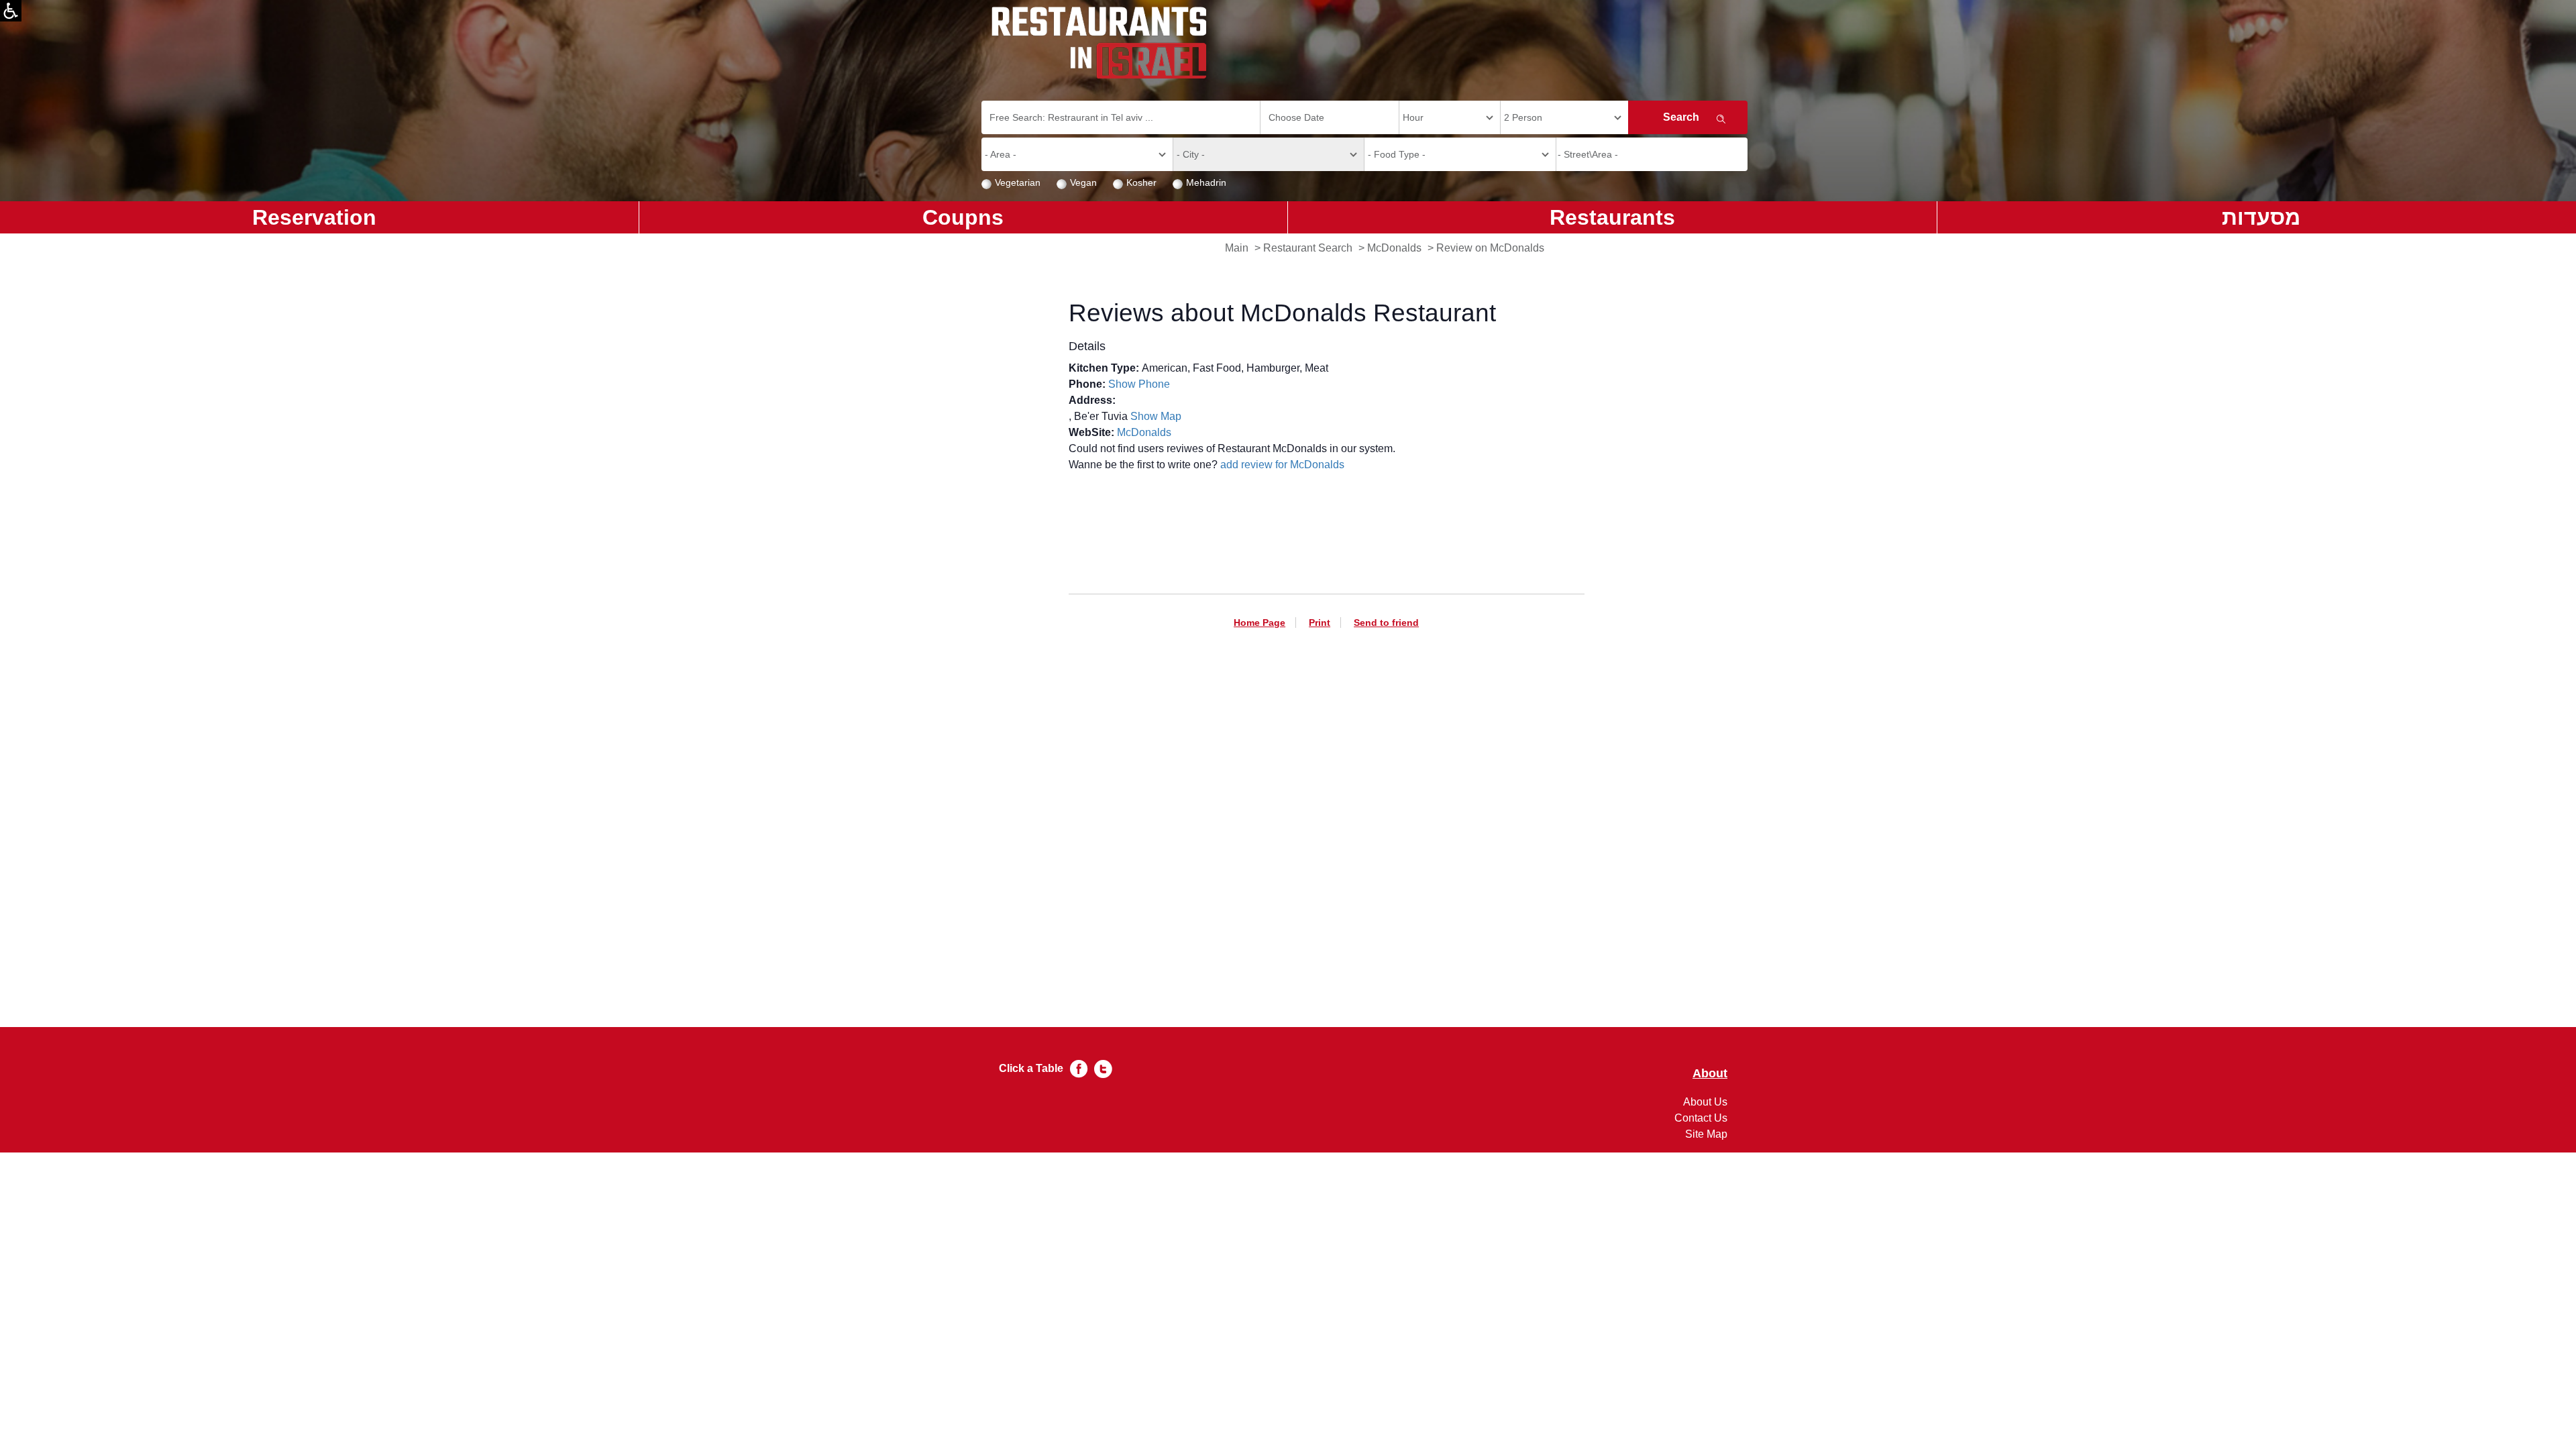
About (1710, 1074)
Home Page (1259, 623)
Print (1320, 623)
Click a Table (1031, 1068)
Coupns (963, 217)
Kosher (1141, 182)
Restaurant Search (1308, 248)
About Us (1705, 1102)
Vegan (1083, 182)
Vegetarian (1018, 182)
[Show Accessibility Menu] (11, 11)
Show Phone (1139, 384)
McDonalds (1394, 248)
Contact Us (1701, 1118)
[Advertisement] (1327, 805)
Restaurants (1612, 217)
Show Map (1156, 416)
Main (1237, 248)
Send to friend (1386, 623)
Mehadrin (1206, 182)
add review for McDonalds (1282, 465)
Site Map (1706, 1134)
